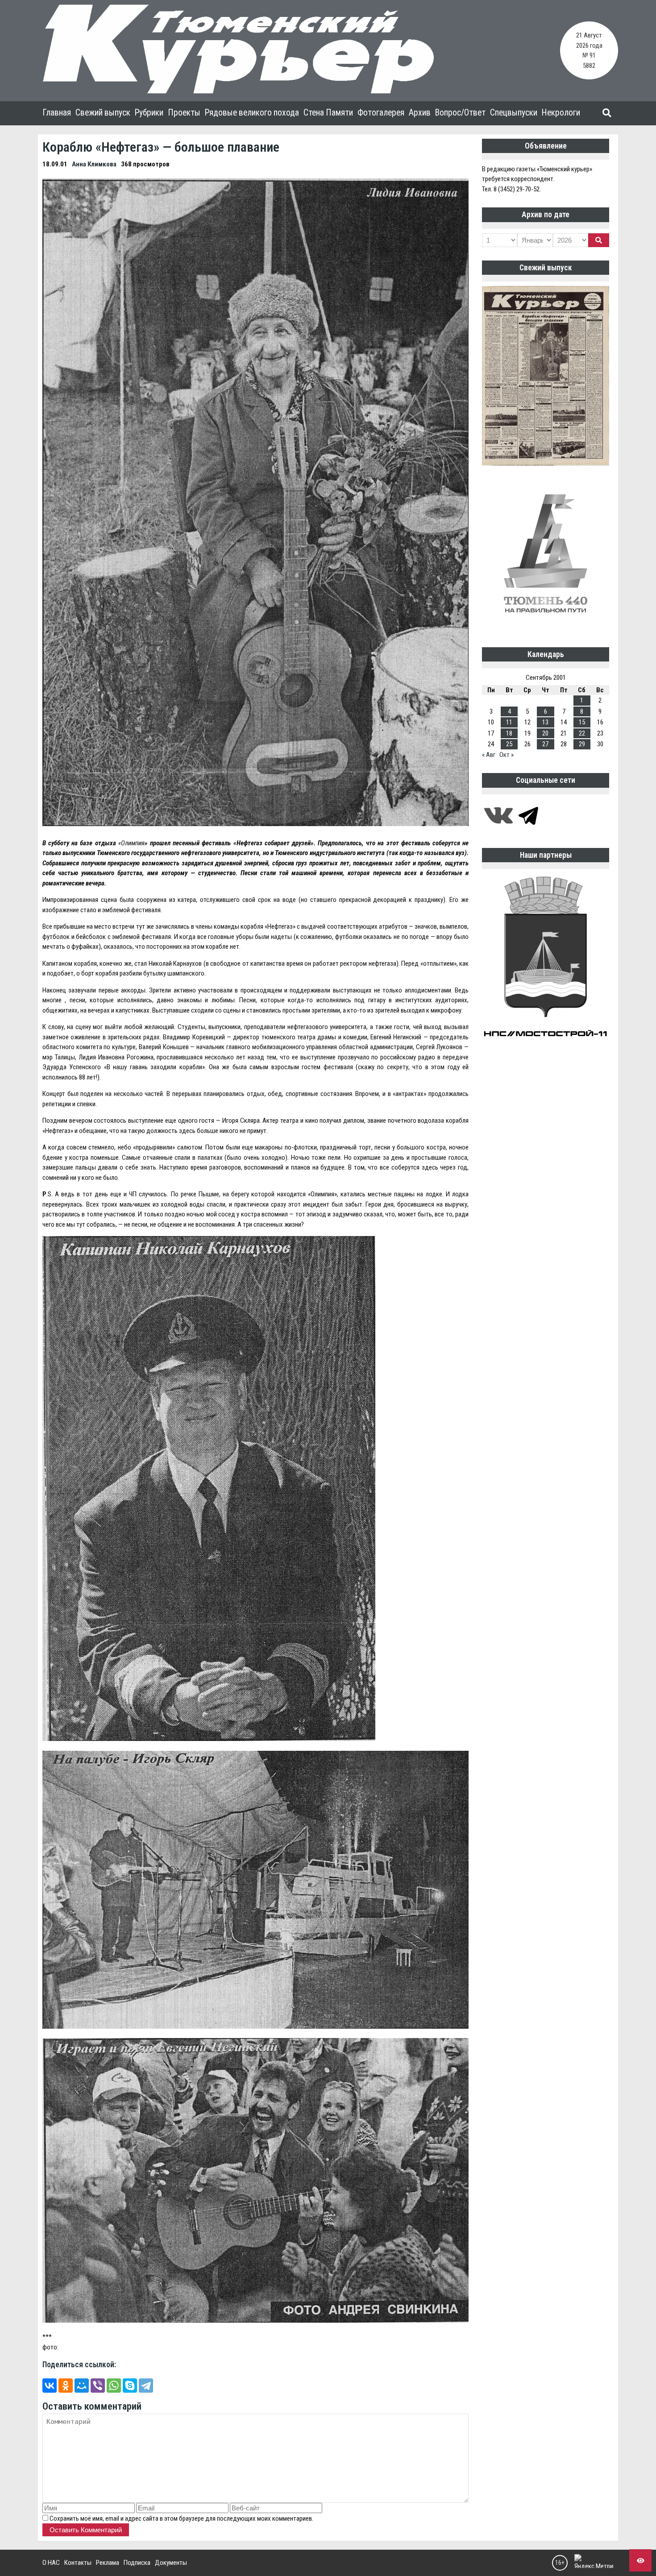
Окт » (507, 755)
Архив (420, 113)
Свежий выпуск (103, 113)
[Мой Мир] (82, 2386)
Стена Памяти (328, 113)
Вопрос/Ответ (460, 113)
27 (545, 744)
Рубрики (149, 113)
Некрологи (561, 113)
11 (509, 722)
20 (545, 733)
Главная (57, 113)
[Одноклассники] (66, 2386)
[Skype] (130, 2386)
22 (582, 733)
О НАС (51, 2563)
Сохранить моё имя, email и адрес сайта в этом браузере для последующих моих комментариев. (181, 2518)
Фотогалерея (381, 113)
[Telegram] (146, 2386)
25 (509, 744)
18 (509, 733)
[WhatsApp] (114, 2386)
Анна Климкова (94, 164)
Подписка (137, 2563)
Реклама (108, 2563)
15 (582, 722)
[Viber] (98, 2386)
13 (545, 722)
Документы (171, 2563)
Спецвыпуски (514, 113)
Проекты (184, 113)
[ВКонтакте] (50, 2386)
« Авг (489, 755)
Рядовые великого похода (252, 113)
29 (582, 744)
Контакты (78, 2563)
